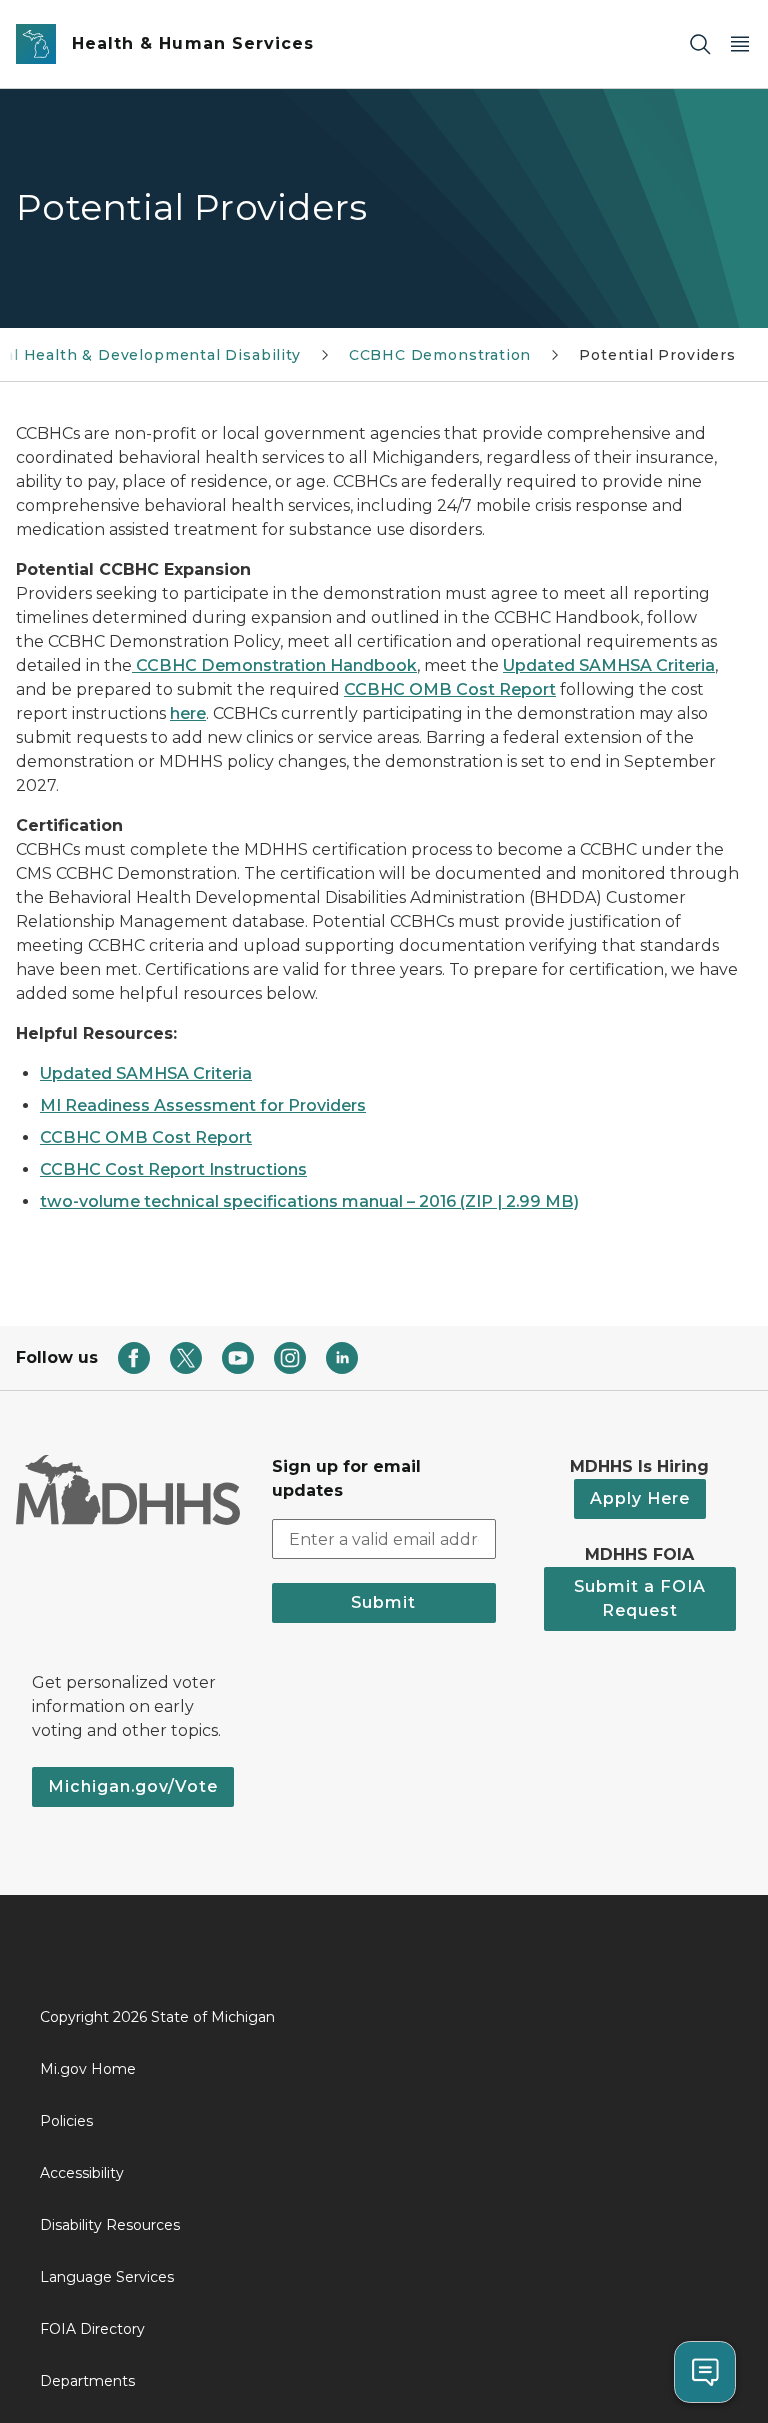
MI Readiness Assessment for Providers (203, 1105)
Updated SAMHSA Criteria (609, 665)
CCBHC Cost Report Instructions (173, 1169)
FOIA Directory (92, 2329)
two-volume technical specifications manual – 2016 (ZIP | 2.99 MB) (309, 1201)
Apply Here (640, 1498)
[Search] (700, 44)
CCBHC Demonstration (440, 355)
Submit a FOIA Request (640, 1598)
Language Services (107, 2277)
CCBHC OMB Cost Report (450, 689)
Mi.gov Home (88, 2069)
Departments (87, 2381)
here (188, 713)
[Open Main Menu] (740, 44)
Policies (66, 2121)
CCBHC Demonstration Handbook (274, 665)
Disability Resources (110, 2225)
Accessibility (82, 2173)
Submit (383, 1602)
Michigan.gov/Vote (133, 1786)
